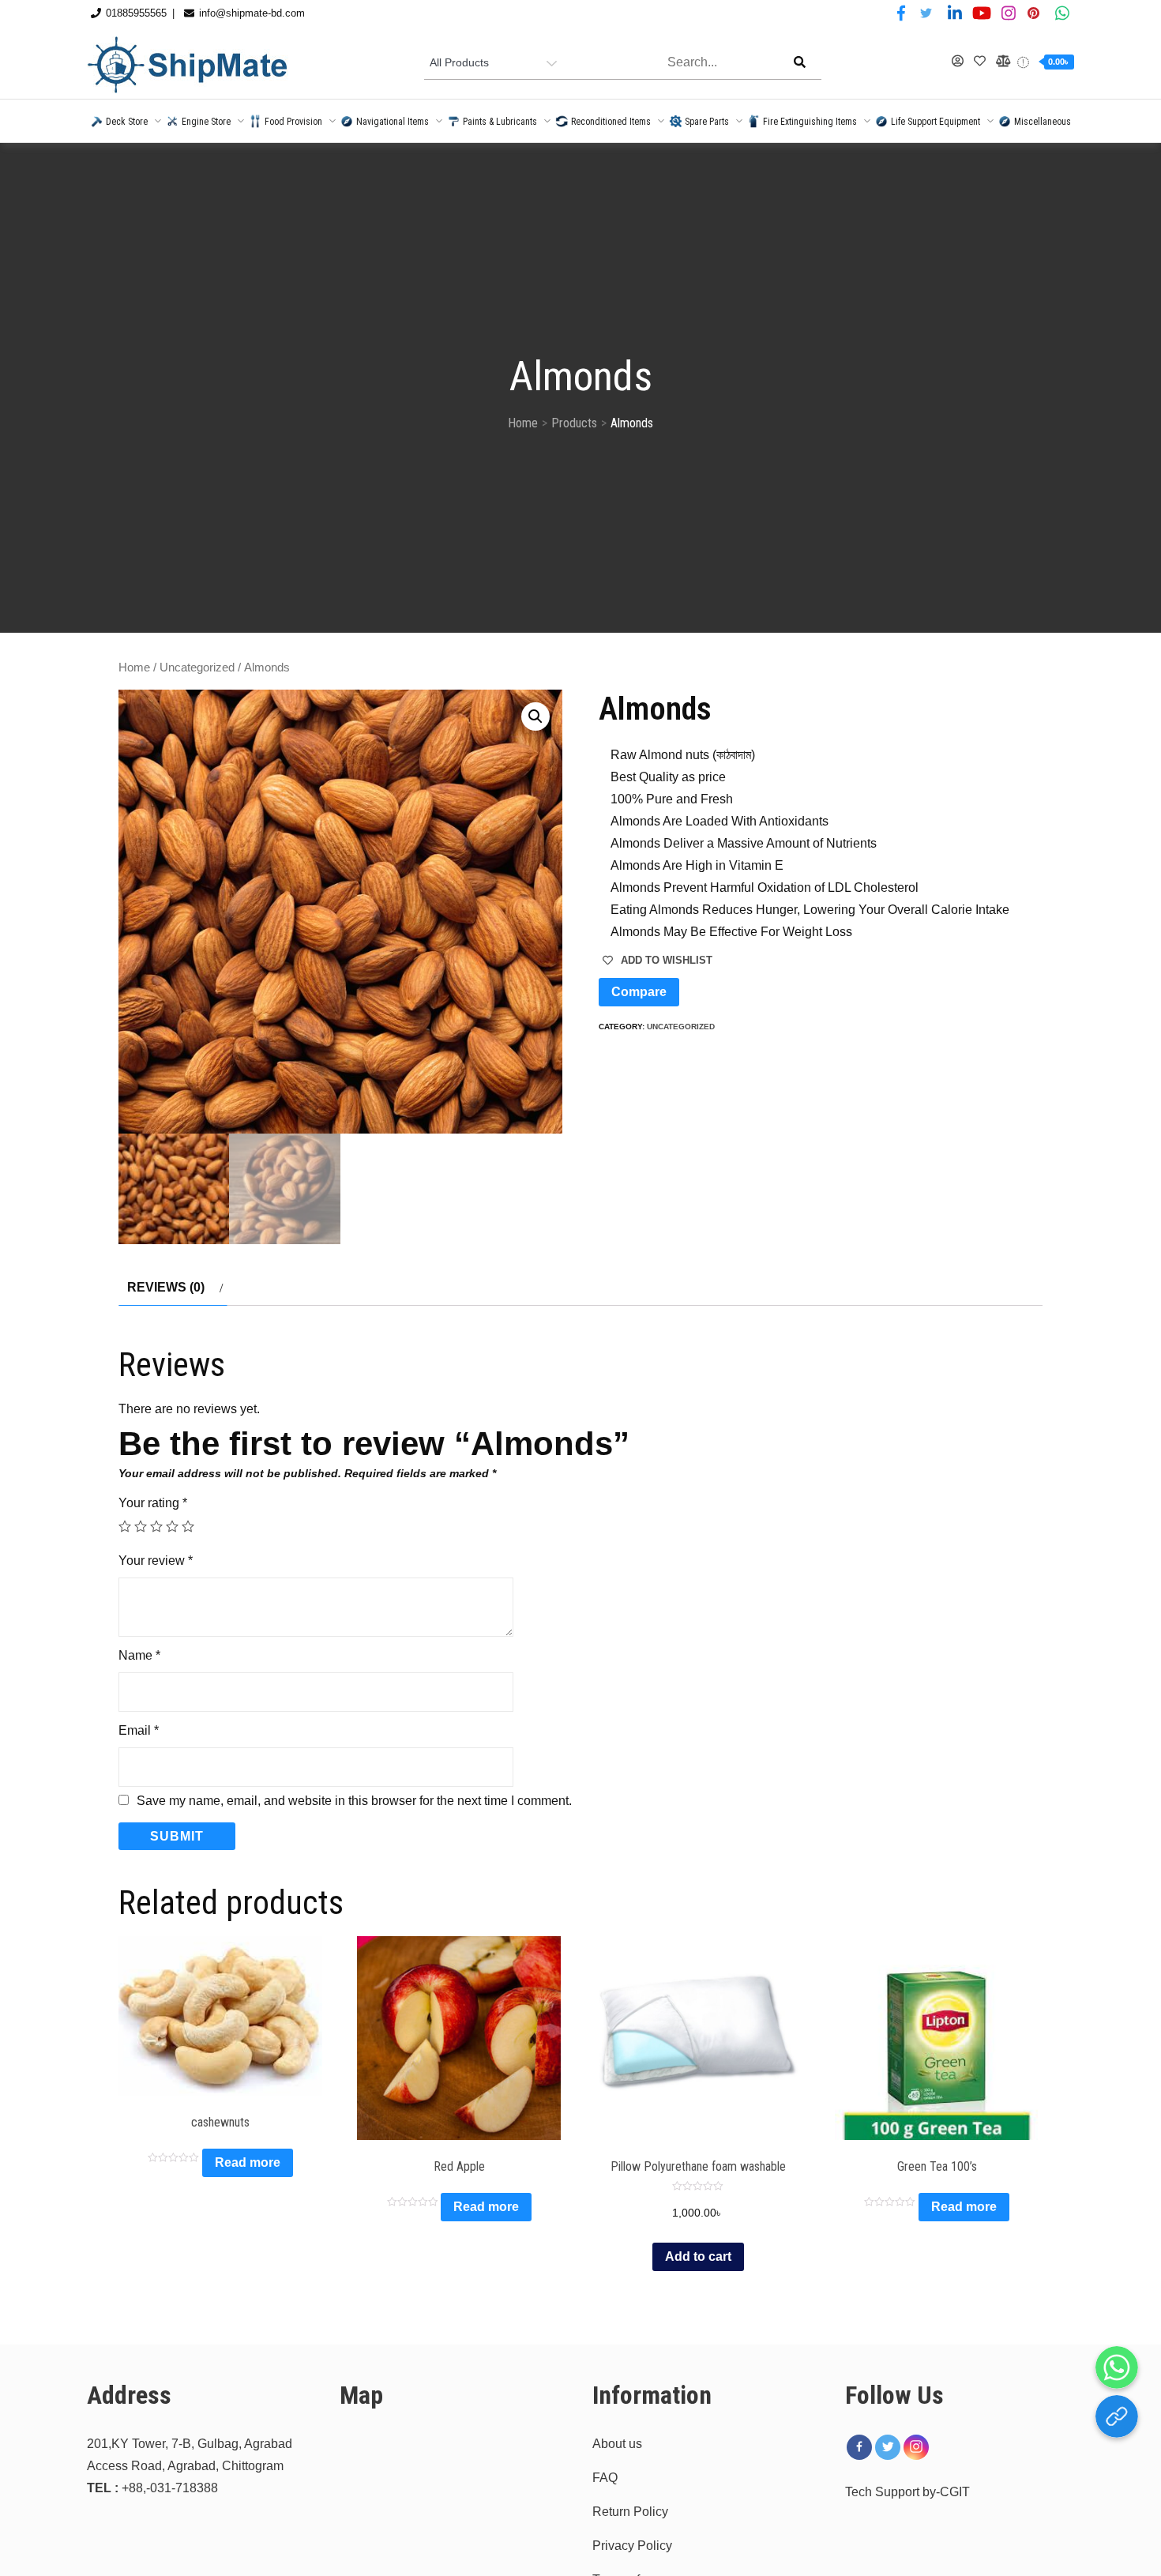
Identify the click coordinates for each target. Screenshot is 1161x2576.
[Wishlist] (980, 62)
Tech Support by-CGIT (907, 2492)
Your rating (153, 1503)
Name (139, 1655)
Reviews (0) (166, 1287)
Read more (248, 2162)
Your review (156, 1561)
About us (617, 2444)
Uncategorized (197, 668)
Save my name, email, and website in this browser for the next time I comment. (354, 1801)
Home (134, 668)
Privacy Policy (632, 2546)
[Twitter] (888, 2447)
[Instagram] (916, 2447)
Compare (639, 992)
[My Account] (958, 62)
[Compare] (1002, 62)
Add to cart (698, 2256)
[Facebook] (859, 2447)
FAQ (605, 2478)
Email (139, 1730)
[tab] (173, 1288)
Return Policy (630, 2512)
